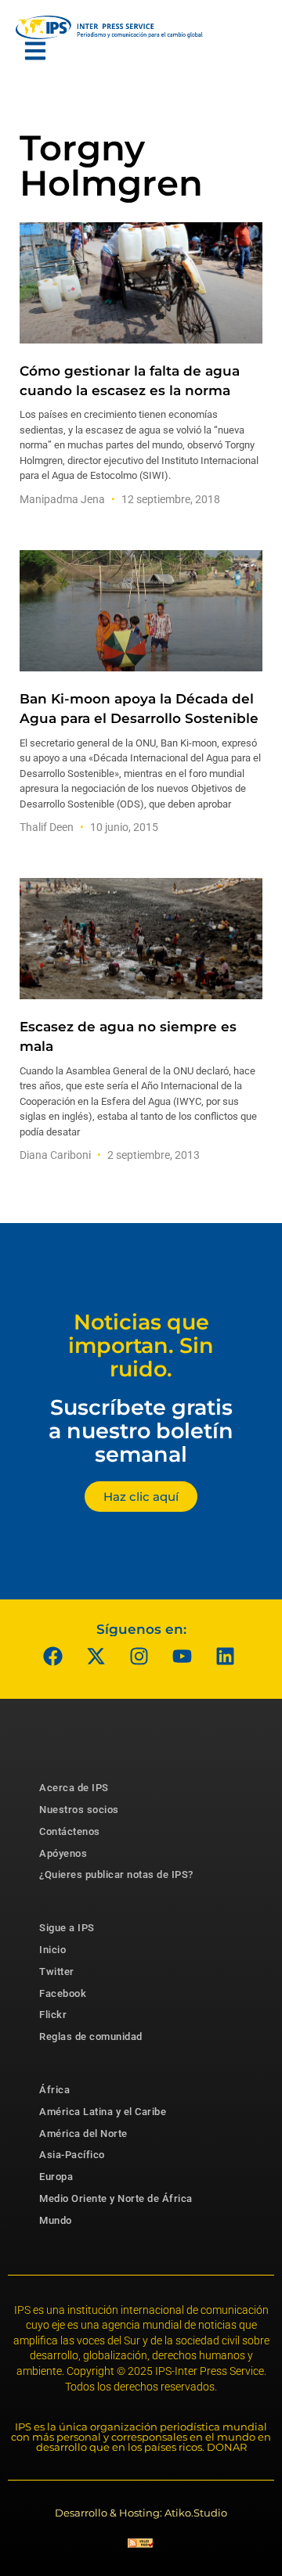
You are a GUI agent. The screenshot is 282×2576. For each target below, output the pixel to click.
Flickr (53, 2015)
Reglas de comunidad (91, 2036)
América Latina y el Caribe (103, 2112)
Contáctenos (70, 1831)
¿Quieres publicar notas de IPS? (116, 1874)
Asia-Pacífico (72, 2155)
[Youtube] (183, 1656)
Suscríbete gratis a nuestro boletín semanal (141, 1430)
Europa (56, 2177)
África (54, 2090)
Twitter (57, 1972)
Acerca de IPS (74, 1788)
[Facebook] (53, 1656)
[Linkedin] (226, 1656)
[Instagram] (139, 1656)
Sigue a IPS (67, 1928)
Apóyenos (63, 1853)
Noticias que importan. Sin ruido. (141, 1345)
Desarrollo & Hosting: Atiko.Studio (141, 2513)
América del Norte (83, 2133)
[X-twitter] (96, 1656)
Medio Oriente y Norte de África (116, 2198)
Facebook (63, 1993)
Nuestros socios (79, 1810)
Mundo (56, 2220)
